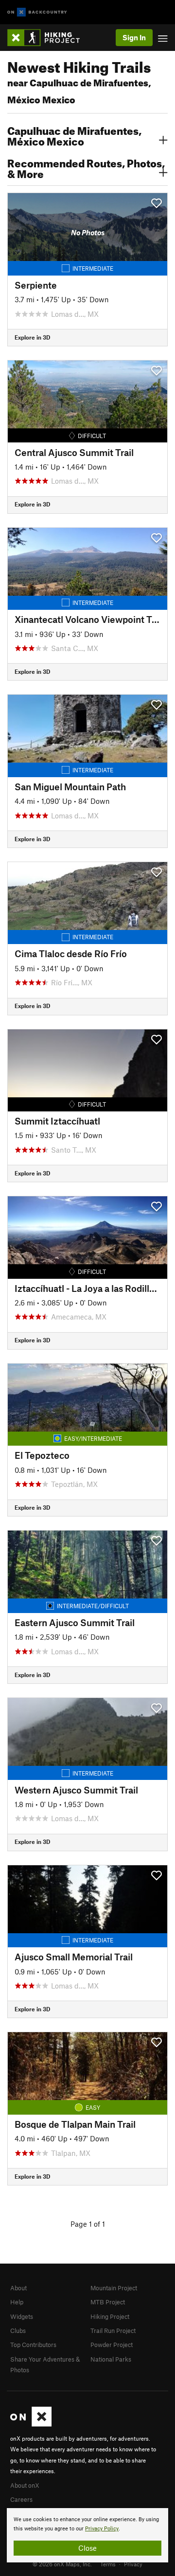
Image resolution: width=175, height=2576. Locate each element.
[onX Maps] (31, 2424)
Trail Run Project (113, 2331)
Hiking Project (110, 2316)
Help (17, 2302)
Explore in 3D (32, 337)
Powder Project (112, 2345)
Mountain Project (114, 2288)
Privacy (133, 2564)
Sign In (134, 37)
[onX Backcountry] (37, 12)
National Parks (111, 2359)
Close (87, 2548)
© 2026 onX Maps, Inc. (62, 2564)
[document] (87, 2535)
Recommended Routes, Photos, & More (86, 167)
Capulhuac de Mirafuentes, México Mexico (74, 135)
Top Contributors (33, 2345)
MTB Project (108, 2302)
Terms (108, 2564)
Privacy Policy (102, 2529)
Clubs (18, 2331)
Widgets (22, 2316)
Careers (21, 2499)
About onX (25, 2485)
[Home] (48, 38)
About (18, 2288)
